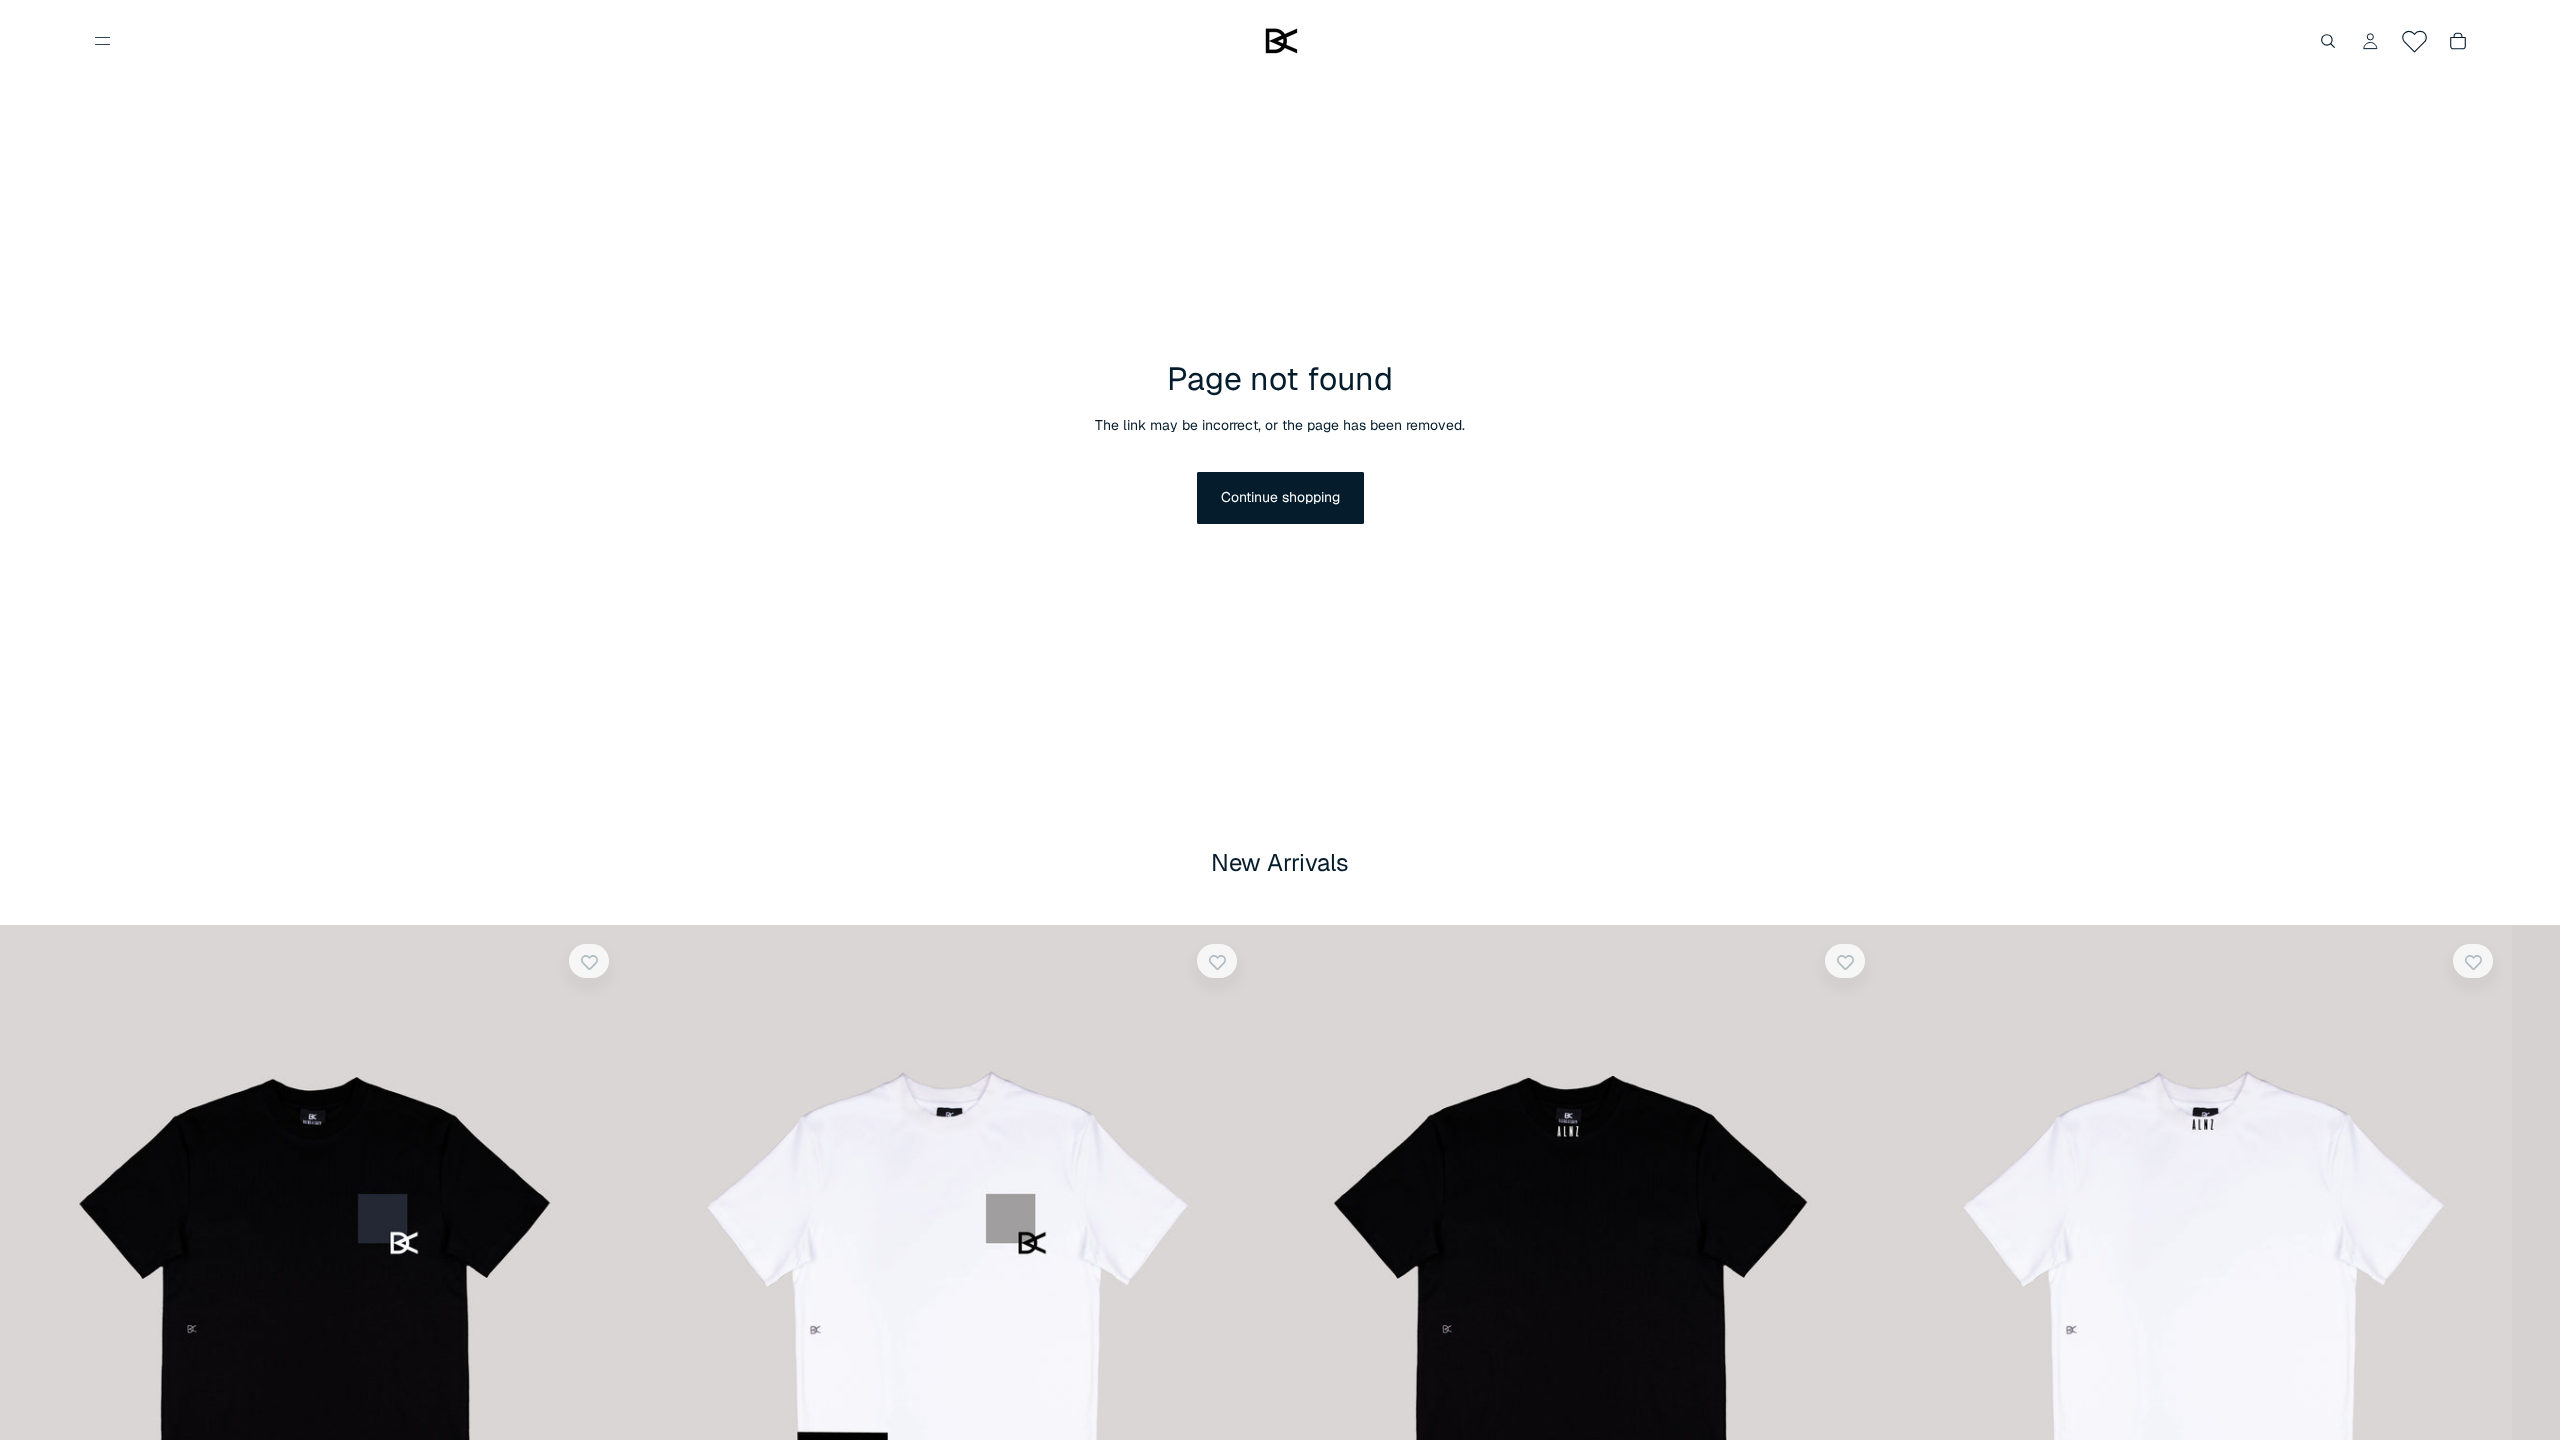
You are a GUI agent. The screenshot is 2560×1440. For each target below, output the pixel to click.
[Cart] (2458, 41)
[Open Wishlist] (2414, 41)
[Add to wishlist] (589, 961)
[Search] (2328, 41)
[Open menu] (102, 41)
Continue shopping (1280, 497)
